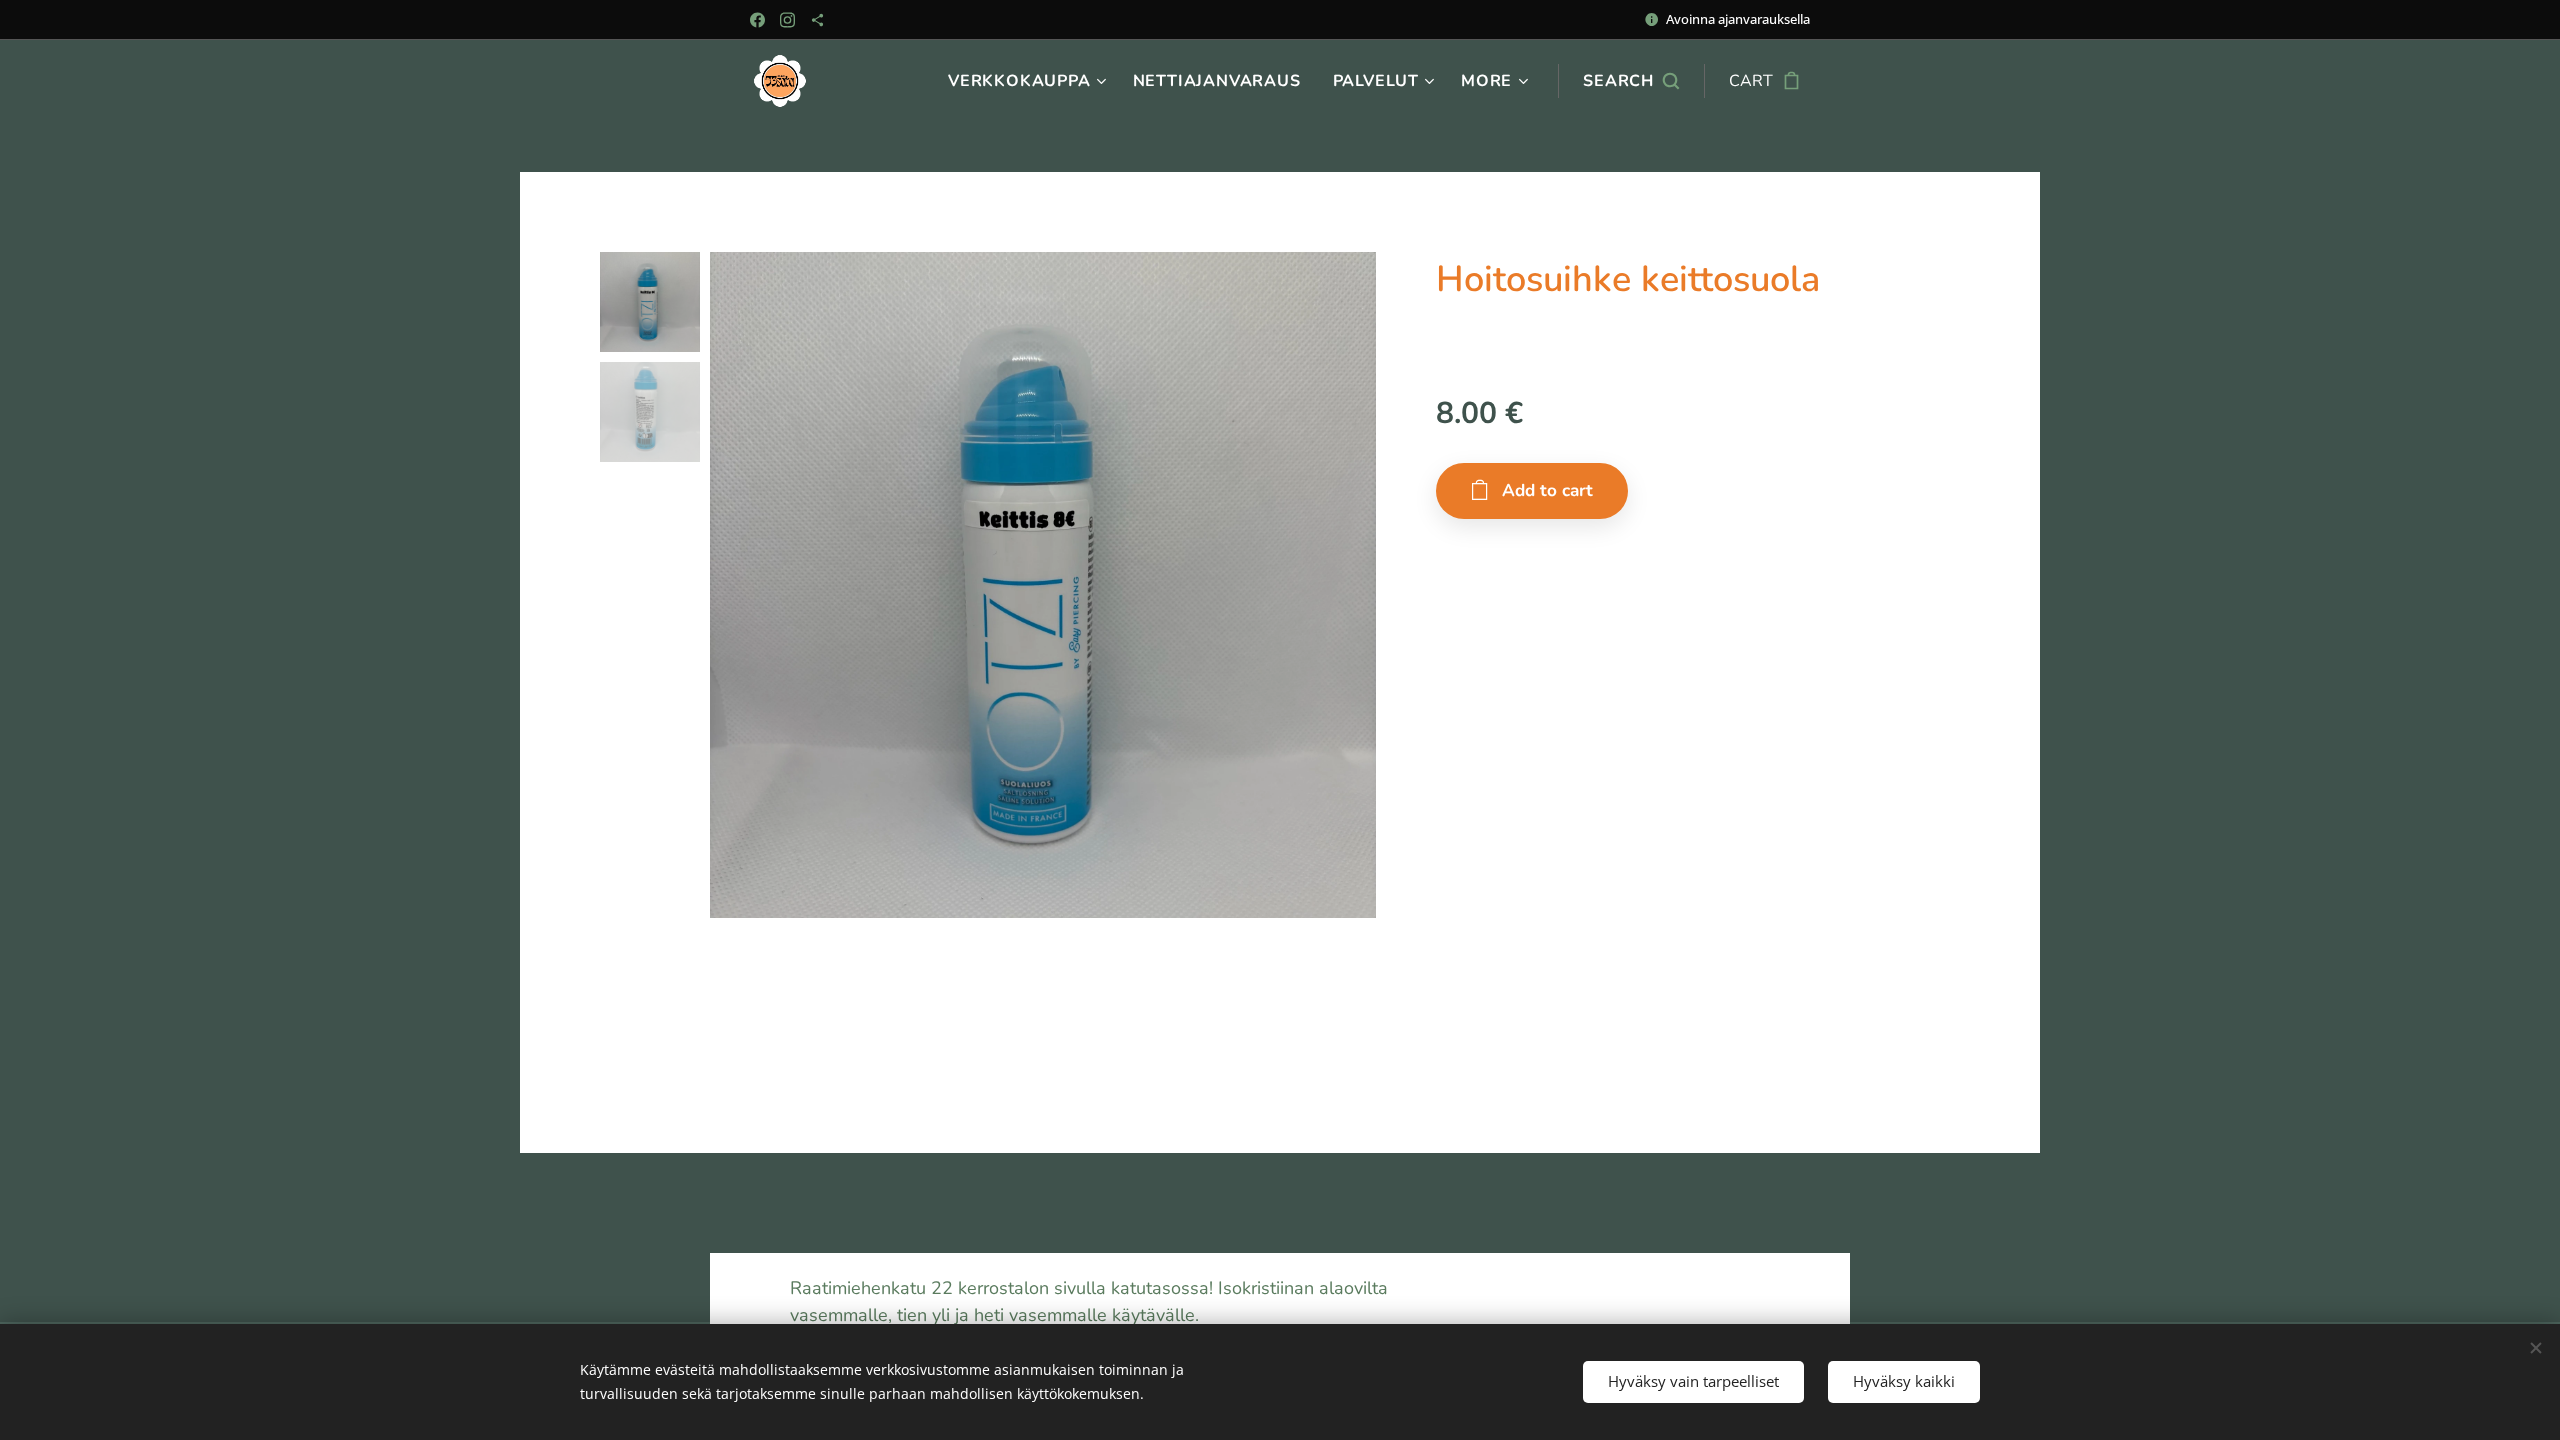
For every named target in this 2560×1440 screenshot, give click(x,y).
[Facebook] (757, 20)
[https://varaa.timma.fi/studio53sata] (817, 20)
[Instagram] (787, 20)
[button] (1631, 81)
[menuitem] (1030, 81)
